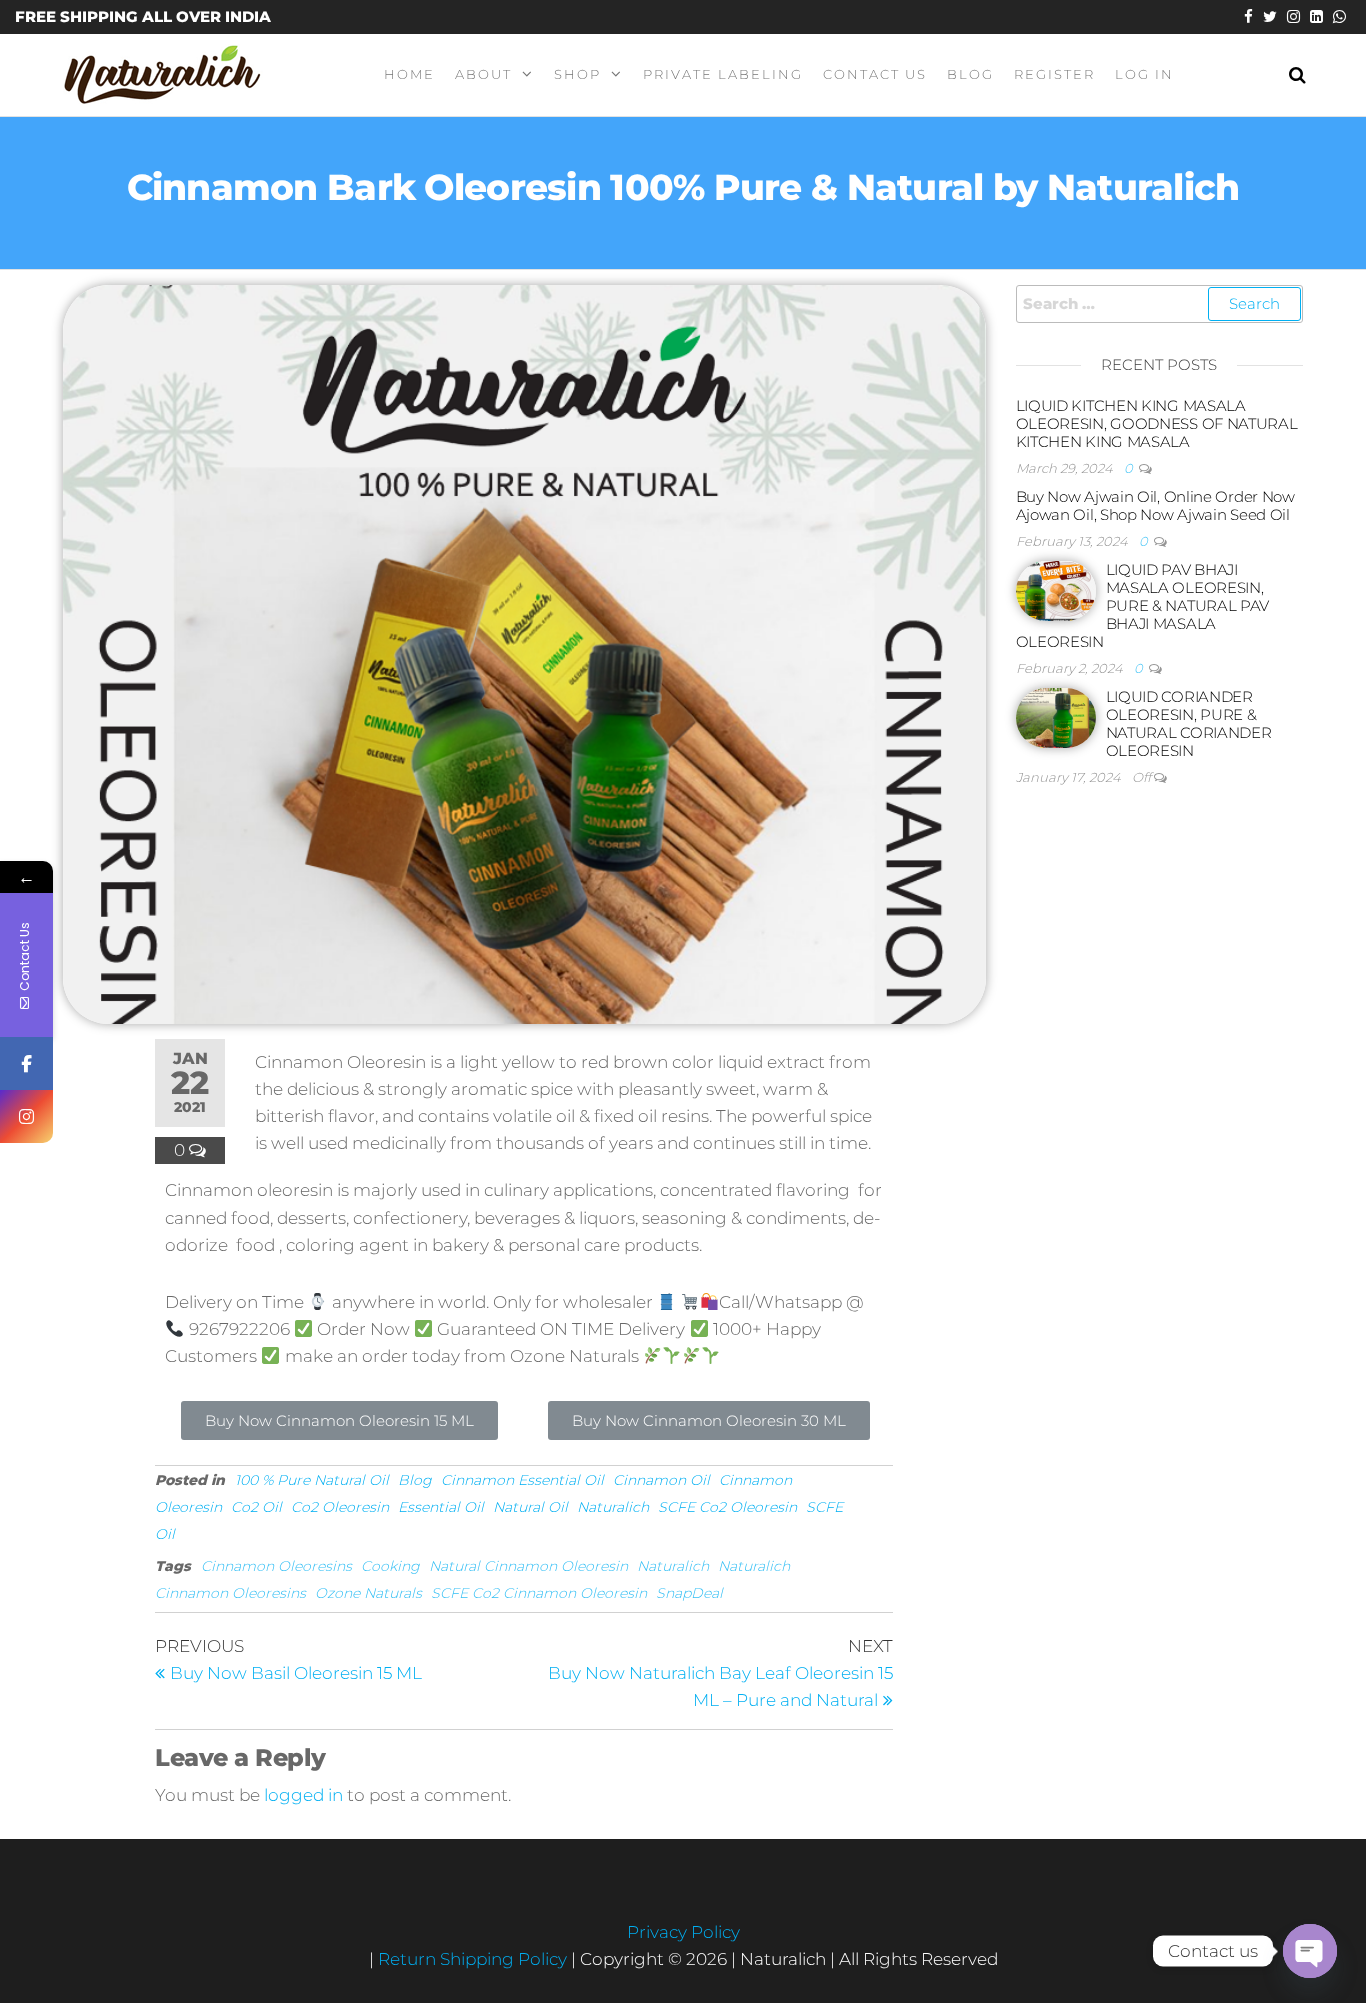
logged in (303, 1795)
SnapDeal (689, 1593)
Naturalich (613, 1507)
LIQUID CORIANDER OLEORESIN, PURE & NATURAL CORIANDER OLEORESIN (1189, 723)
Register (1054, 74)
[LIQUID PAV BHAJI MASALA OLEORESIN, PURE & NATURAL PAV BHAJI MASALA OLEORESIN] (1056, 589)
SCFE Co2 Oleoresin (727, 1507)
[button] (339, 1420)
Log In (1144, 74)
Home (409, 74)
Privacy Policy (683, 1932)
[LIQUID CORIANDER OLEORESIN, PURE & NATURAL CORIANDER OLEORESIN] (1056, 716)
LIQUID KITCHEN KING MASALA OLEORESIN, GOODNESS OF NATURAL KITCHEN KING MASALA (1157, 423)
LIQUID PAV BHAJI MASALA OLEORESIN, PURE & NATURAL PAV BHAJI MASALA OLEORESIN (1143, 605)
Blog (970, 74)
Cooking (390, 1566)
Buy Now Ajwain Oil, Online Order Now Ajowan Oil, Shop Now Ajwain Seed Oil (1155, 505)
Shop (577, 74)
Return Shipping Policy (474, 1959)
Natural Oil (530, 1507)
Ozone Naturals (368, 1593)
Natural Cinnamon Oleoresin (528, 1566)
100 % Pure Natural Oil (312, 1480)
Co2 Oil (256, 1507)
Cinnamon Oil (661, 1480)
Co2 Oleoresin (340, 1507)
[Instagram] (26, 1116)
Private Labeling (723, 74)
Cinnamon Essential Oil (522, 1480)
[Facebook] (26, 1063)
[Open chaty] (1310, 1951)
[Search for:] (1160, 304)
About (483, 74)
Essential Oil (441, 1507)
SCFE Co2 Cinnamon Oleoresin (539, 1593)
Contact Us (875, 74)
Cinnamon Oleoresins (276, 1566)
